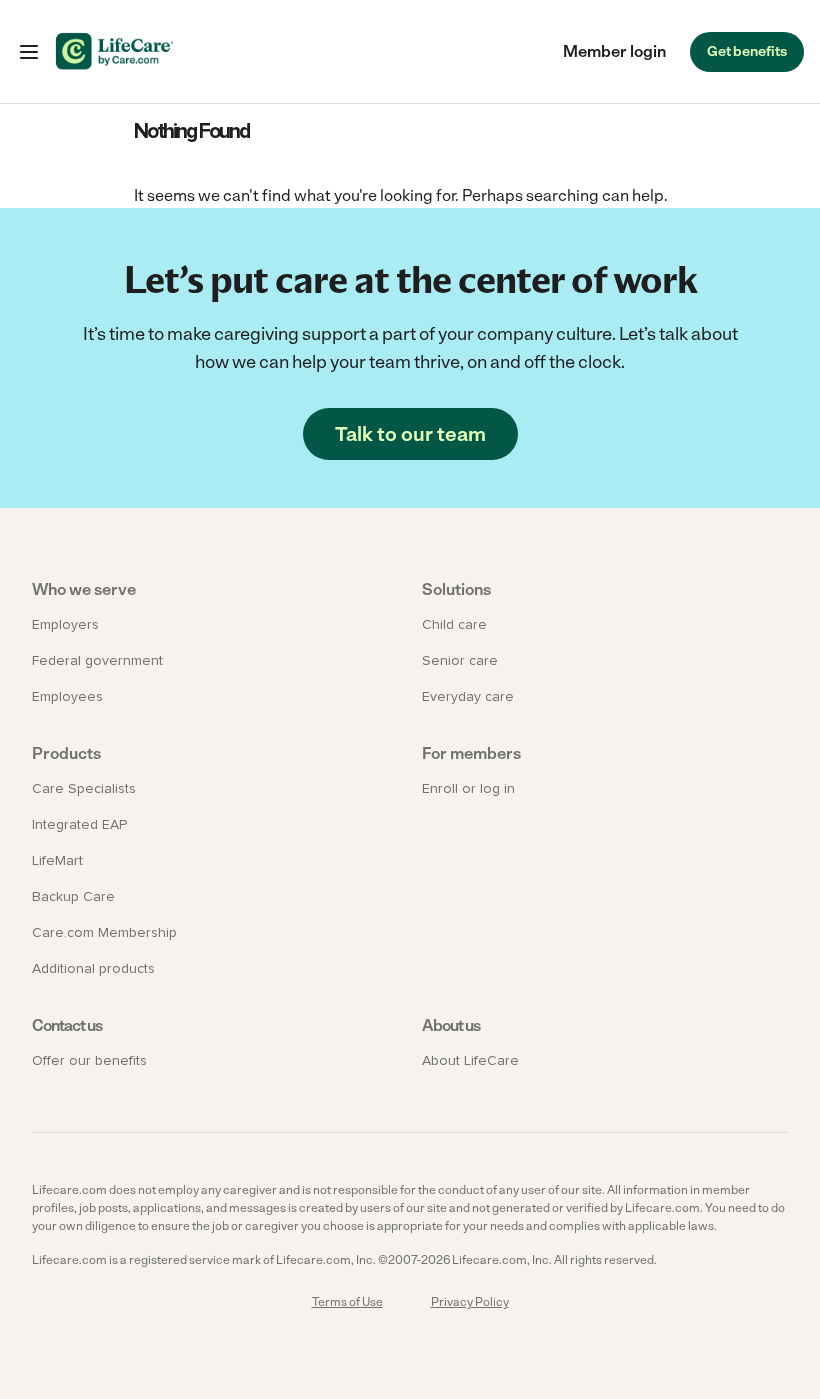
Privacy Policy (470, 1302)
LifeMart (57, 861)
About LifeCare (470, 1061)
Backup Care (73, 897)
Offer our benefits (89, 1061)
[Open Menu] (28, 52)
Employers (65, 625)
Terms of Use (347, 1302)
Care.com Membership (104, 933)
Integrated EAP (79, 825)
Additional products (93, 969)
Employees (67, 697)
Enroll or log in (468, 789)
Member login (614, 51)
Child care (454, 625)
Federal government (97, 661)
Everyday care (468, 697)
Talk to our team (410, 434)
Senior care (460, 661)
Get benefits (747, 51)
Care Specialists (84, 789)
